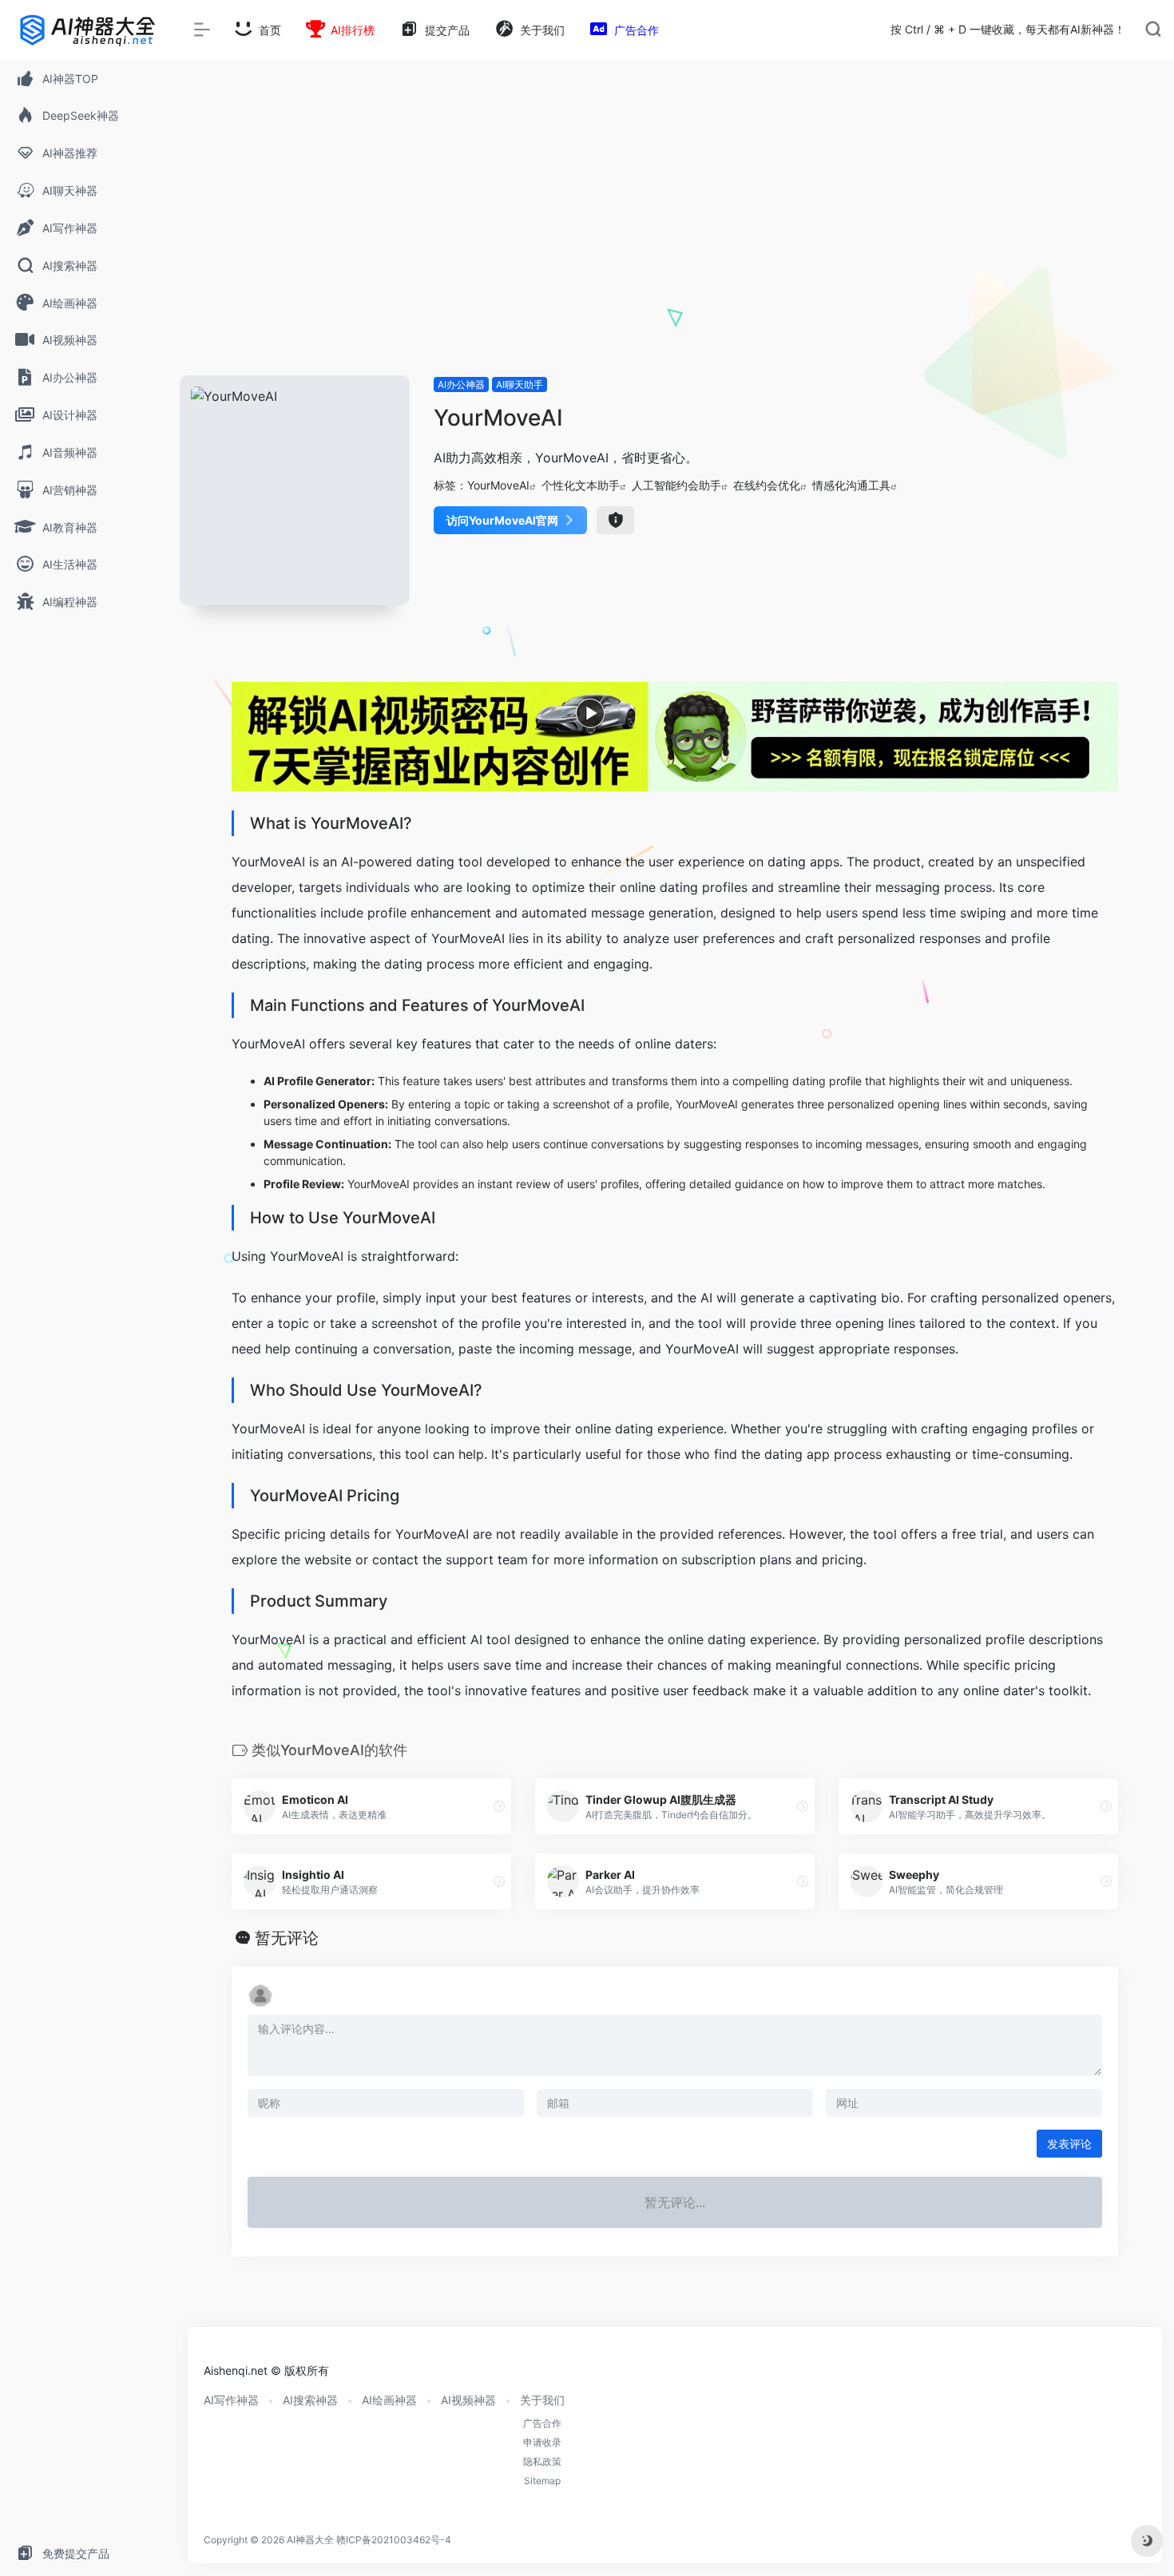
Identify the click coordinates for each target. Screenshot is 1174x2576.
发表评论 (1069, 2144)
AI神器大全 (310, 2540)
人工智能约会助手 (676, 485)
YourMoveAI (498, 485)
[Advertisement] (675, 256)
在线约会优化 (767, 485)
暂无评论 (287, 1938)
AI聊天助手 (520, 384)
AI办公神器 (461, 384)
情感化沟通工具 (851, 485)
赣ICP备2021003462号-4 (394, 2540)
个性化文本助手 (581, 485)
